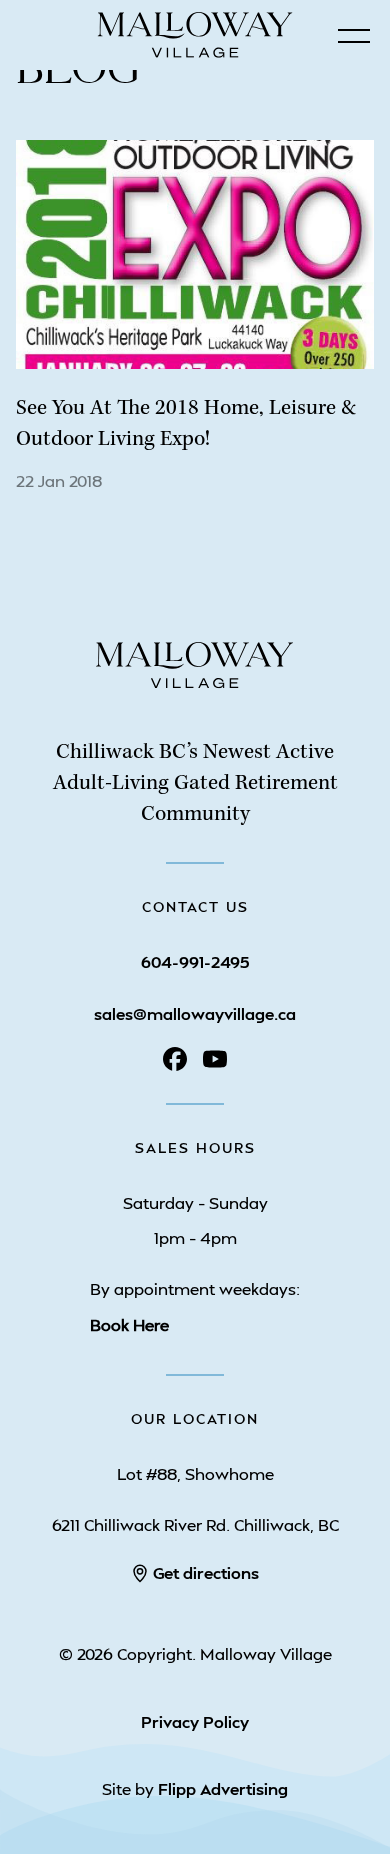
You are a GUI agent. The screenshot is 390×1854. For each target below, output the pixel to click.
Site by (195, 1788)
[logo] (195, 689)
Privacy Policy (195, 1721)
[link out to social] (175, 1059)
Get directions (206, 1572)
